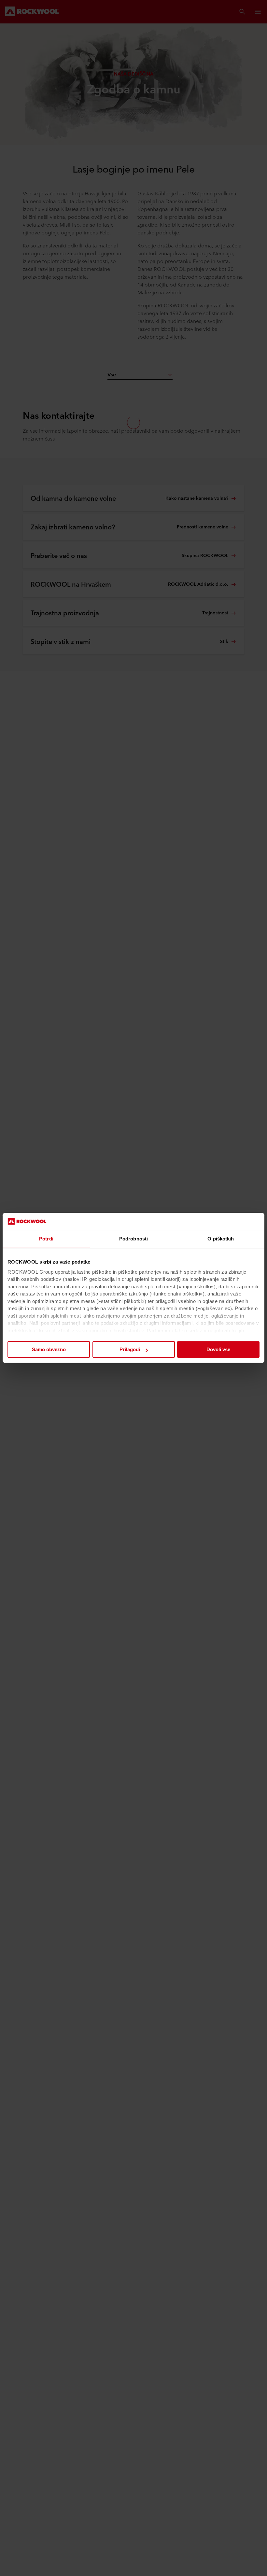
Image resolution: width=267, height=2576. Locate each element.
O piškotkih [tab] (221, 1239)
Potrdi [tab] (46, 1239)
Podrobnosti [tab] (133, 1239)
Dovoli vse (218, 1350)
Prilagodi (130, 1350)
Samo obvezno (49, 1350)
